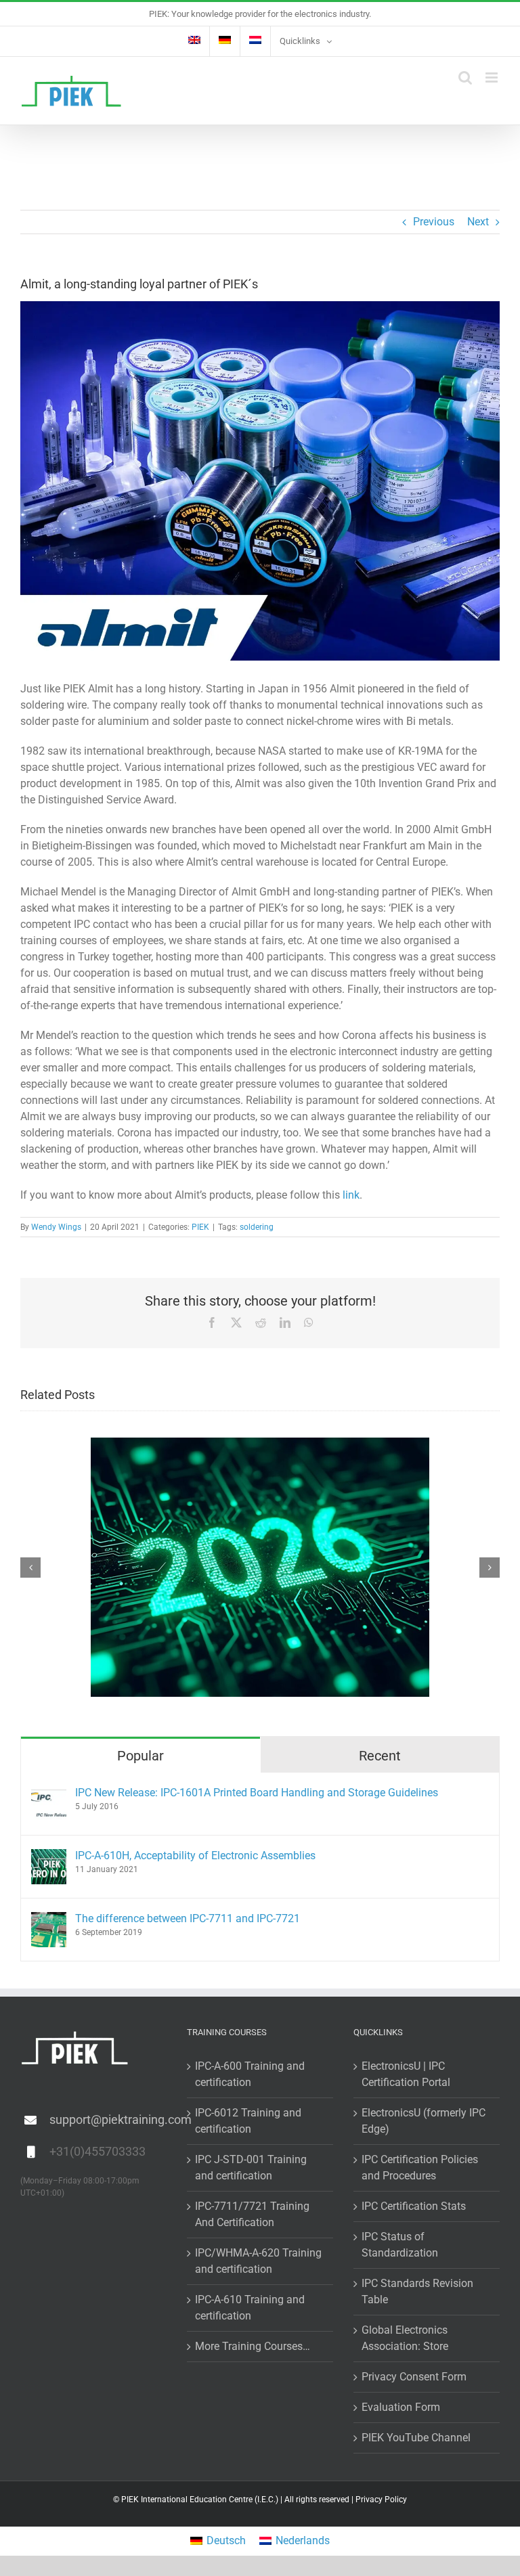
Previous (434, 222)
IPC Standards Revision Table (417, 2291)
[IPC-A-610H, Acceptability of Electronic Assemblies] (49, 1857)
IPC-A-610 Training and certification (250, 2308)
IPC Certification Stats (414, 2206)
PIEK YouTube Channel (416, 2438)
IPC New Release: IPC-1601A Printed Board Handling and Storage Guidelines (257, 1793)
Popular (140, 1756)
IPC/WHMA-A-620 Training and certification (258, 2261)
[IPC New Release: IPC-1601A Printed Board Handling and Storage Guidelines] (49, 1794)
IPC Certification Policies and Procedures (420, 2168)
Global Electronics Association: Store (405, 2338)
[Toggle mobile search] (465, 77)
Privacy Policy (381, 2500)
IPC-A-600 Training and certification (250, 2074)
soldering (257, 1227)
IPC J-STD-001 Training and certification (251, 2168)
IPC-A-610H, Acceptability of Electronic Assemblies (195, 1856)
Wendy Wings (56, 1227)
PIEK (200, 1227)
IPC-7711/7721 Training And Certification (252, 2214)
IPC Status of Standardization (400, 2245)
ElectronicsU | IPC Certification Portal (406, 2074)
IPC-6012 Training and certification (248, 2121)
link (351, 1195)
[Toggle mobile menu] (493, 77)
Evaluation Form (401, 2407)
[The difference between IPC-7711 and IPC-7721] (49, 1920)
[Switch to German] (225, 41)
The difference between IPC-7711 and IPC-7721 (188, 1918)
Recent (380, 1756)
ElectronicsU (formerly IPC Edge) (424, 2121)
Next (478, 222)
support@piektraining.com (108, 2119)
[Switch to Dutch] (255, 41)
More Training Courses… (253, 2346)
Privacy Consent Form (414, 2377)
